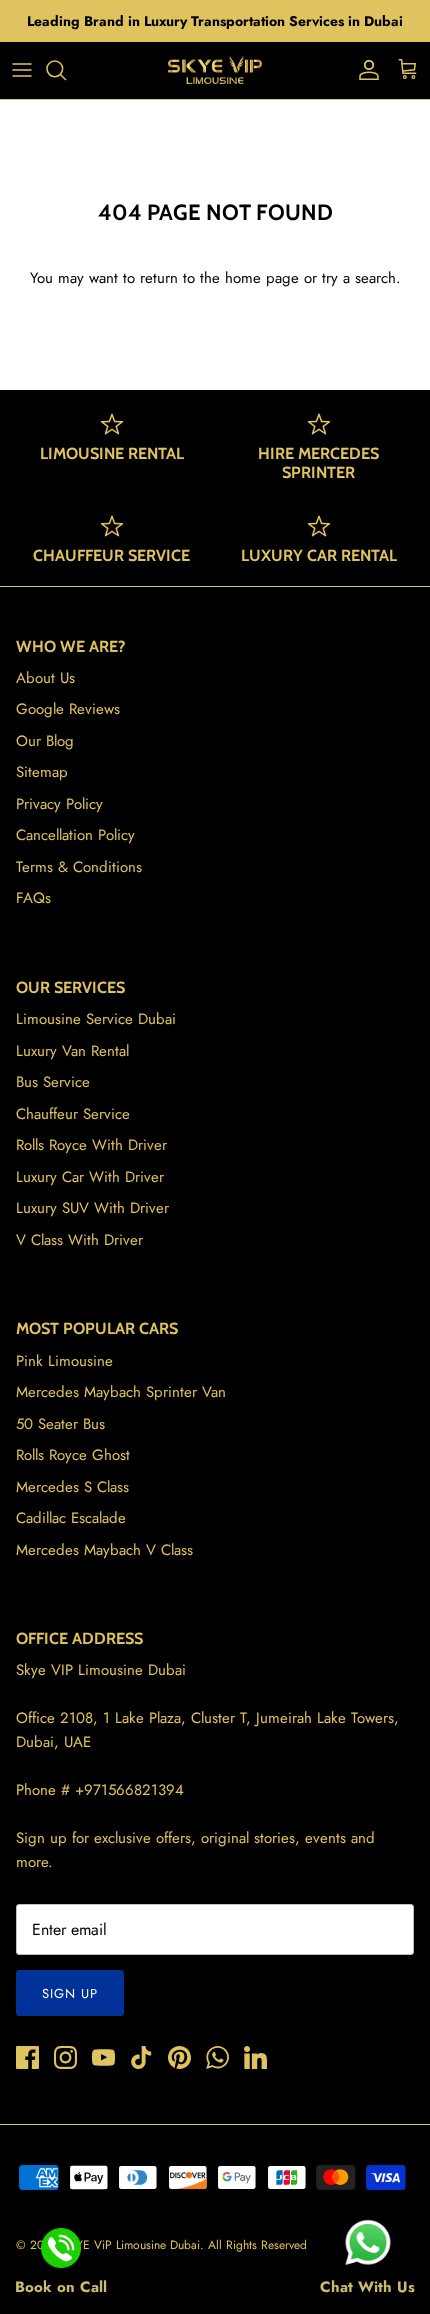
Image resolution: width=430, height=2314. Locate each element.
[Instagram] (65, 2057)
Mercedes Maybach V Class (104, 1550)
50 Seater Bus (60, 1424)
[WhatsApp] (217, 2057)
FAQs (33, 898)
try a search (359, 278)
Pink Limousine (64, 1361)
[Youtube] (103, 2057)
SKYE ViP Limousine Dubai (131, 2245)
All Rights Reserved (257, 2245)
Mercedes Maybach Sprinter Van (121, 1392)
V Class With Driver (79, 1240)
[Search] (66, 70)
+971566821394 (129, 1790)
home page (262, 278)
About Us (45, 678)
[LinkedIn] (255, 2057)
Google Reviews (68, 709)
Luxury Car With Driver (90, 1177)
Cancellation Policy (75, 835)
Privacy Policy (59, 804)
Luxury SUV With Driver (92, 1208)
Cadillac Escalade (71, 1518)
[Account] (364, 70)
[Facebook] (27, 2057)
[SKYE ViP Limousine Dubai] (215, 70)
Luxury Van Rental (72, 1051)
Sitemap (42, 772)
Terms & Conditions (79, 867)
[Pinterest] (179, 2057)
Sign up (70, 1993)
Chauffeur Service (73, 1114)
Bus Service (53, 1082)
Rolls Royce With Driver (91, 1145)
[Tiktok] (141, 2057)
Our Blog (45, 741)
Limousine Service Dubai (96, 1019)
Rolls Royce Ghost (73, 1455)
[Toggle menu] (22, 70)
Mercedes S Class (72, 1487)
